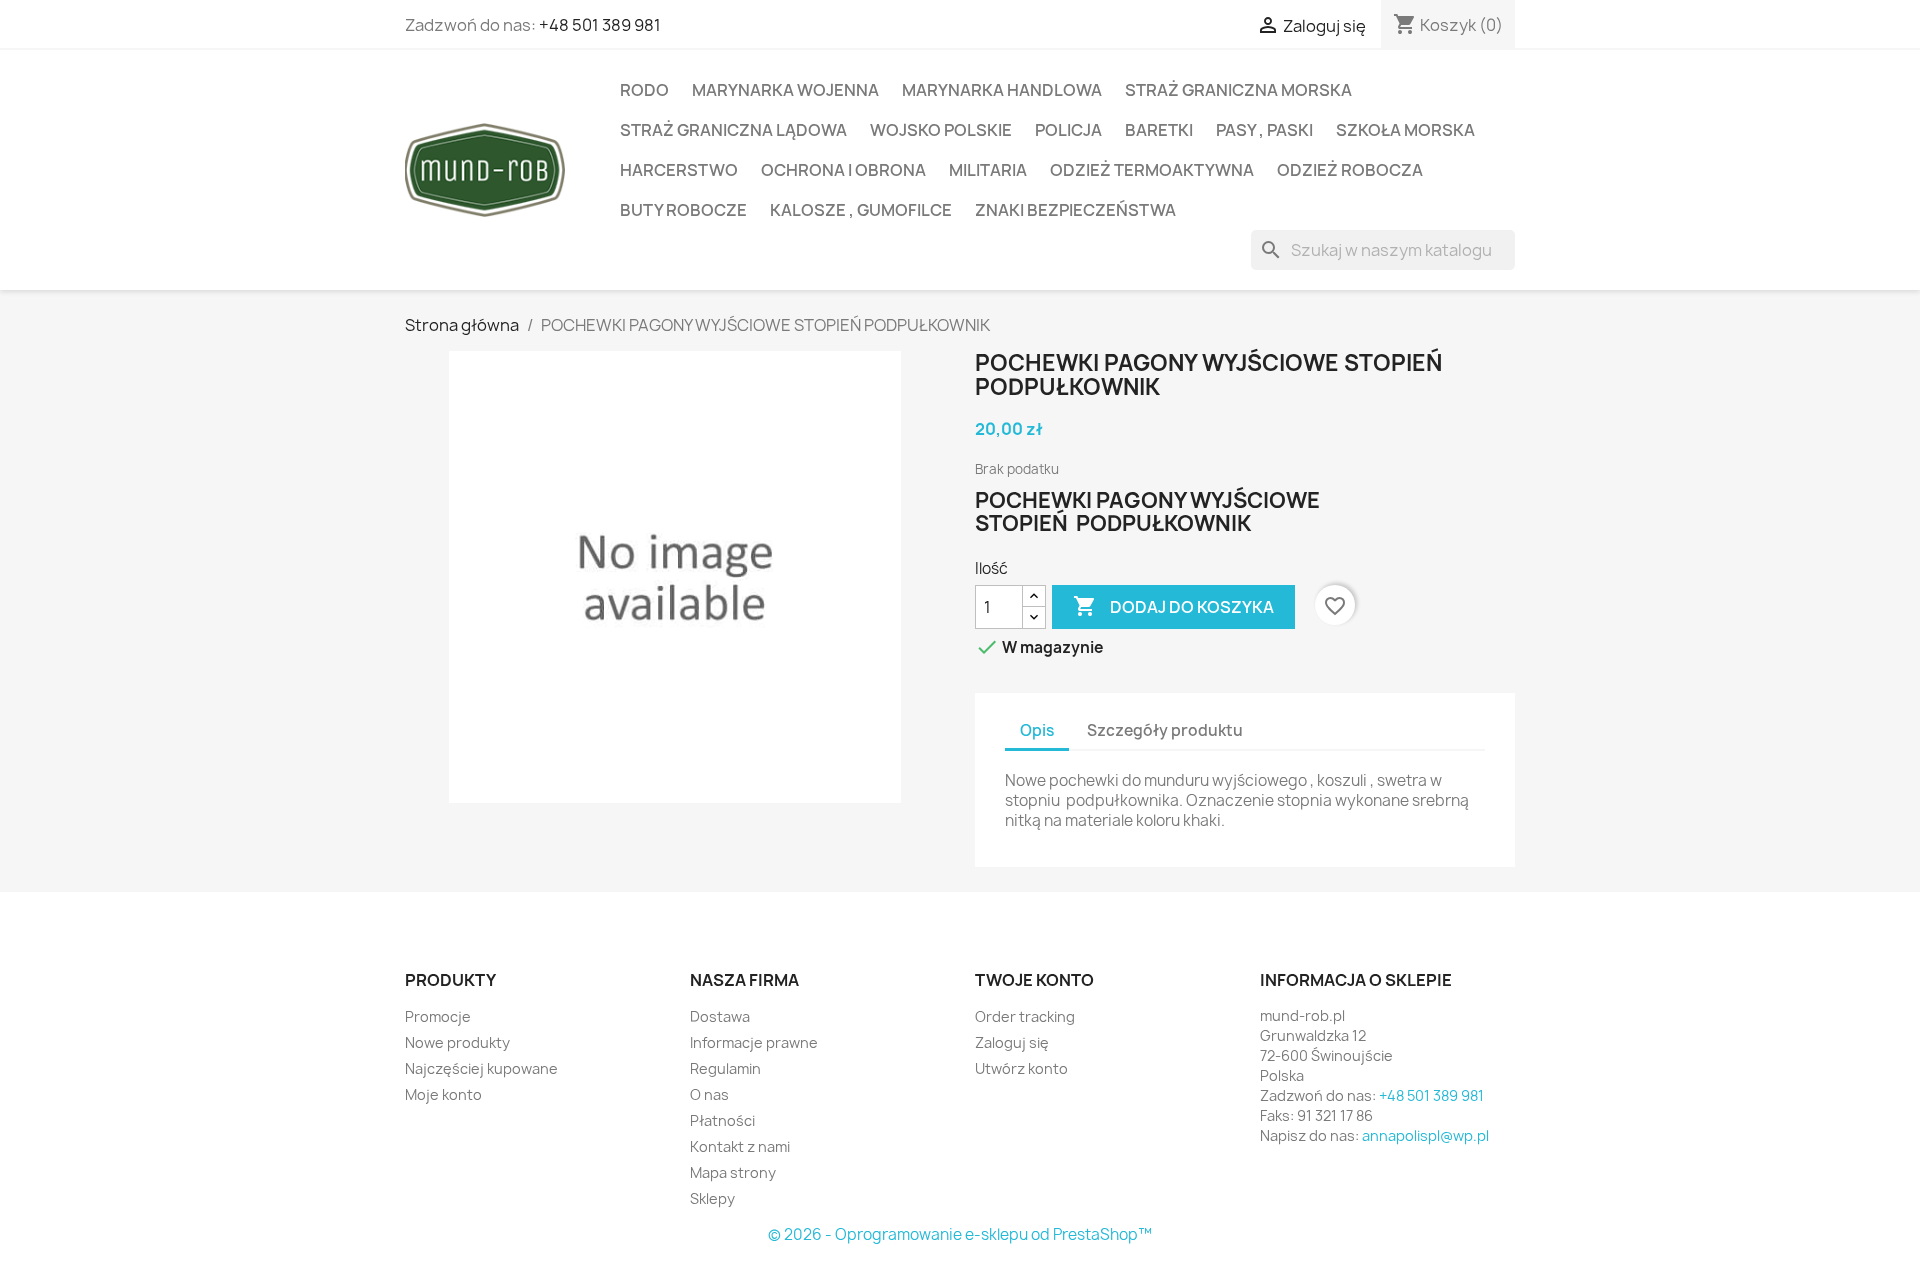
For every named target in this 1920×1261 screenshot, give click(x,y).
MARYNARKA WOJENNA (785, 90)
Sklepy (712, 1198)
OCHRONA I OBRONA (843, 170)
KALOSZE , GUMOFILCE (861, 210)
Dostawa (720, 1016)
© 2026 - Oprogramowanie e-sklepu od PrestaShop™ (960, 1234)
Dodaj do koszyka (1173, 606)
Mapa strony (733, 1172)
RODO (644, 90)
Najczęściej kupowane (481, 1068)
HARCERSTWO (679, 170)
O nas (709, 1094)
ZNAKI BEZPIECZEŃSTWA (1075, 210)
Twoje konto (1034, 980)
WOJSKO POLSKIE (941, 130)
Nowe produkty (457, 1042)
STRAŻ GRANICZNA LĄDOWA (733, 130)
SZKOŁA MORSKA (1405, 130)
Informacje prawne (754, 1042)
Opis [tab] (1037, 730)
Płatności (722, 1120)
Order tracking (1025, 1016)
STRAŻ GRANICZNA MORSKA (1238, 90)
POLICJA (1068, 130)
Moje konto (443, 1094)
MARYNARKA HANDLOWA (1002, 90)
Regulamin (725, 1068)
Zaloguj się (1012, 1042)
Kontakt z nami (740, 1146)
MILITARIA (988, 170)
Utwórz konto (1021, 1068)
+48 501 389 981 (600, 25)
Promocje (438, 1016)
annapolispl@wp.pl (1425, 1135)
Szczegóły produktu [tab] (1165, 730)
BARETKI (1159, 130)
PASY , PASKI (1264, 130)
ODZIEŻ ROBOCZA (1350, 170)
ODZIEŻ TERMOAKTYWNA (1152, 170)
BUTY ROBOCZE (683, 210)
